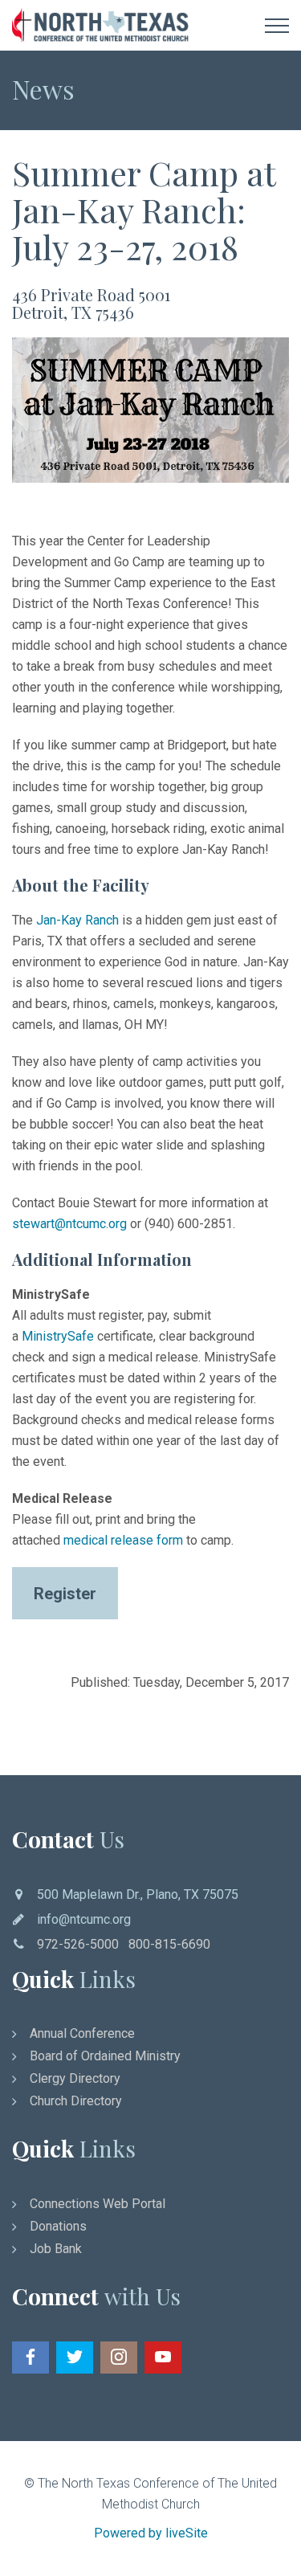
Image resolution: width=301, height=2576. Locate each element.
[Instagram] (119, 2358)
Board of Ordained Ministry (105, 2056)
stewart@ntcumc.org (69, 1224)
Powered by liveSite (151, 2533)
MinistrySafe (58, 1336)
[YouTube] (163, 2358)
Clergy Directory (75, 2078)
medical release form (123, 1540)
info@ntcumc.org (84, 1919)
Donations (58, 2226)
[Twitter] (75, 2358)
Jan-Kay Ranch (77, 920)
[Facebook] (31, 2358)
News (43, 89)
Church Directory (76, 2101)
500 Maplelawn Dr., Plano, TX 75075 (138, 1894)
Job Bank (56, 2249)
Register (65, 1594)
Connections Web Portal (98, 2204)
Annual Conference (82, 2033)
